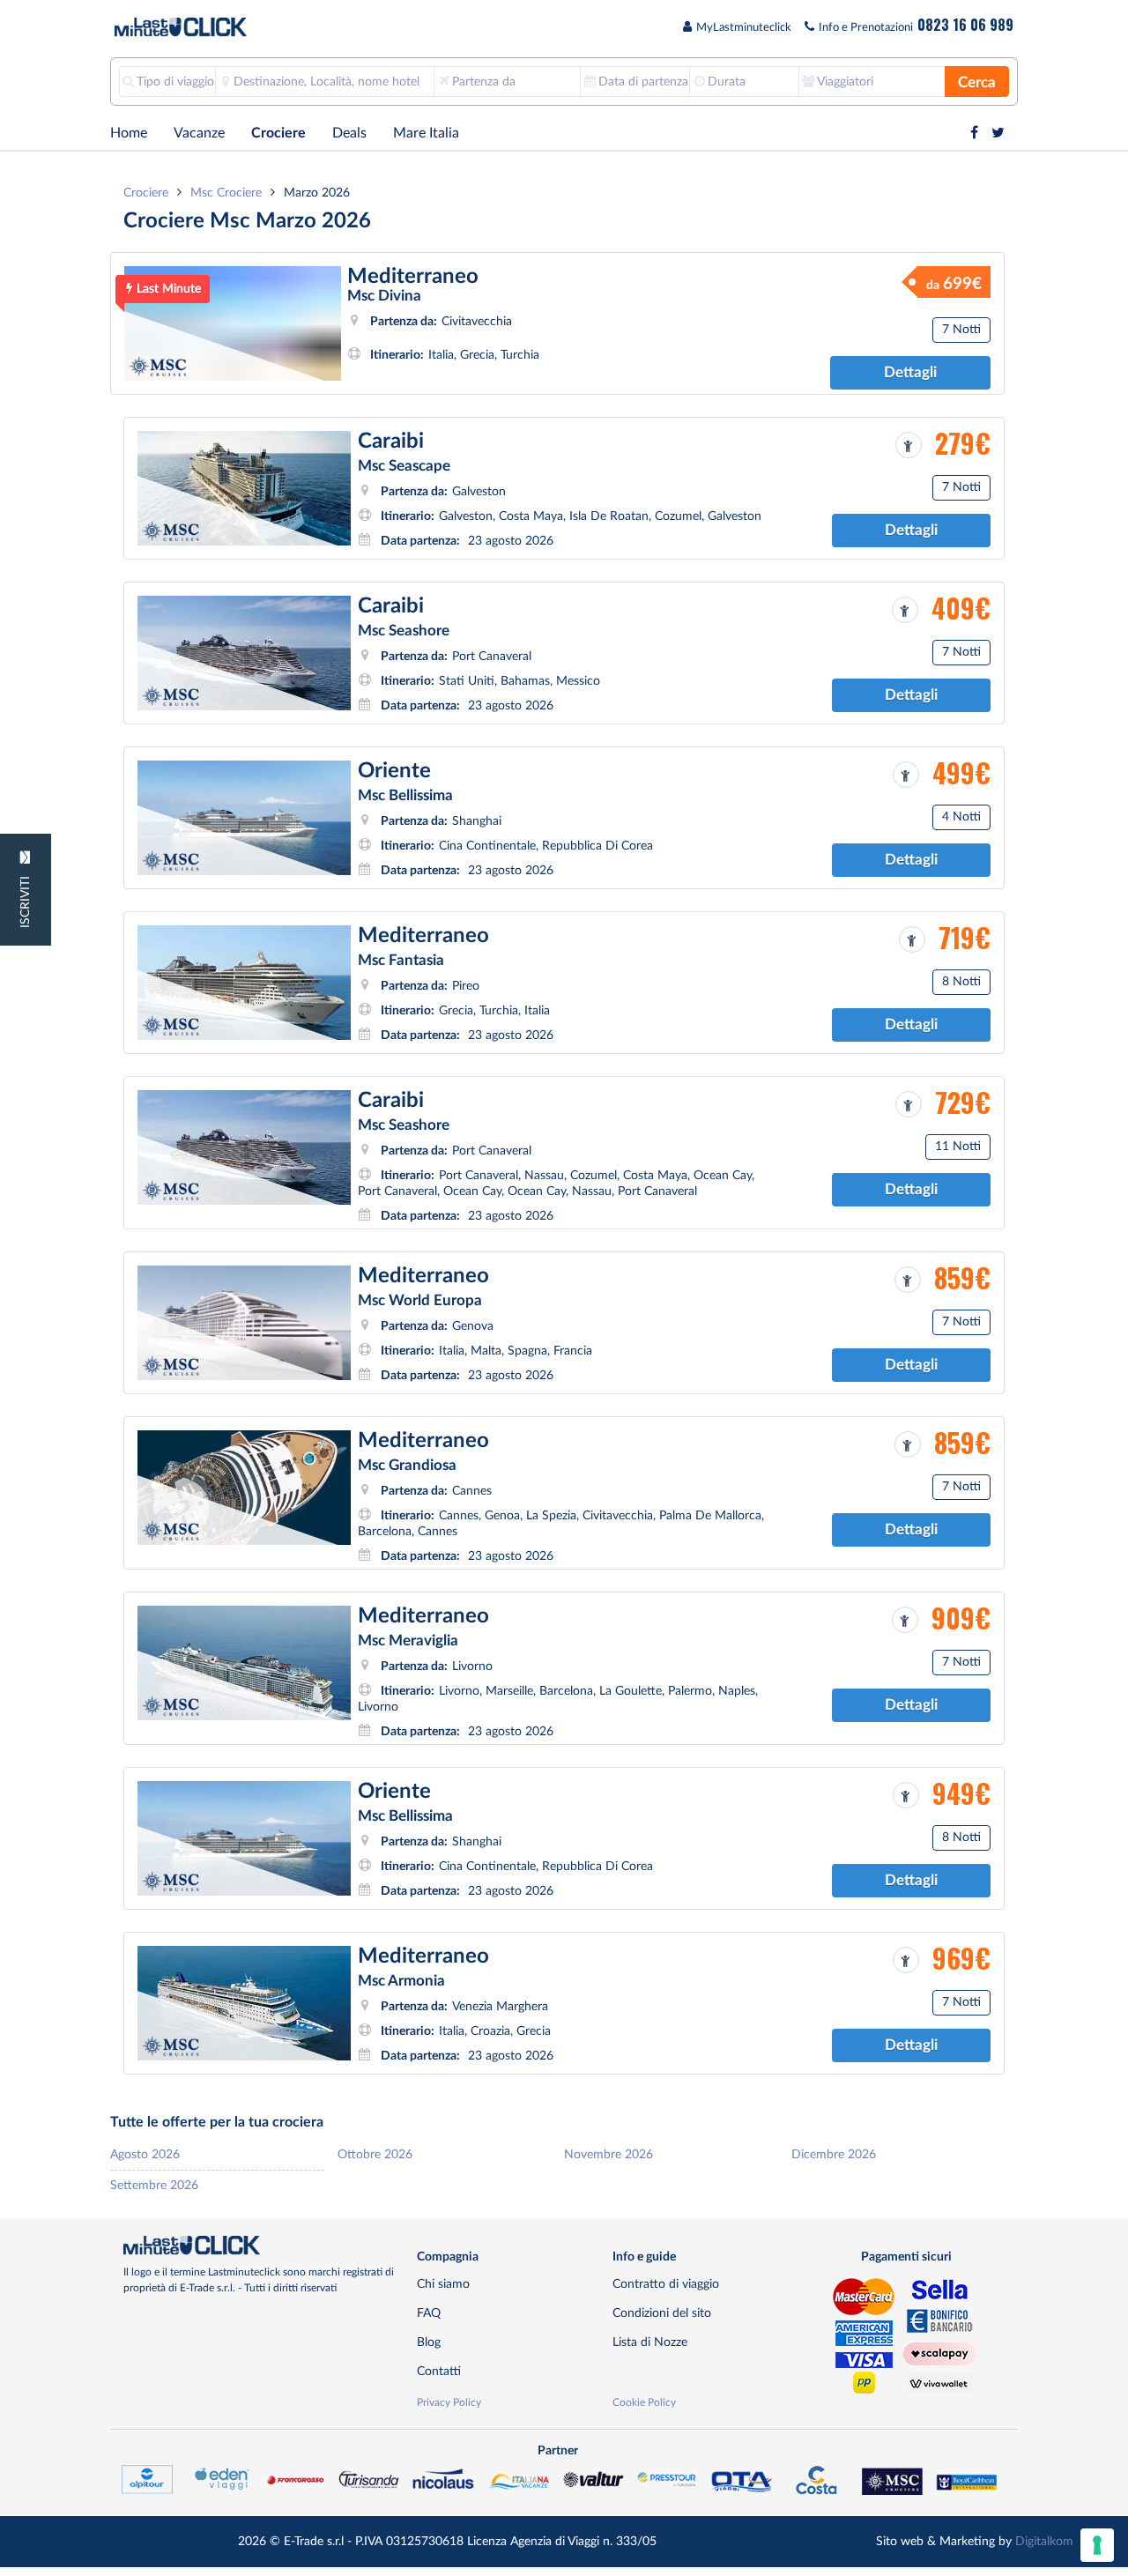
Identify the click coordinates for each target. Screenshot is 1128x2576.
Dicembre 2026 (834, 2154)
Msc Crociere (226, 193)
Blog (429, 2342)
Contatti (439, 2371)
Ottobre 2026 (375, 2154)
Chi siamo (443, 2284)
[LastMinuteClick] (263, 2246)
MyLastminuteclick (744, 28)
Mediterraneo (413, 276)
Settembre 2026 (154, 2185)
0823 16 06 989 (965, 25)
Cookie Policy (644, 2402)
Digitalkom (1044, 2541)
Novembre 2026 (609, 2154)
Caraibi (391, 442)
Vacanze (199, 133)
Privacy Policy (449, 2402)
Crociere (278, 133)
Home (129, 133)
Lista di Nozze (650, 2342)
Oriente (394, 771)
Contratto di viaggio (666, 2284)
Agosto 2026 (145, 2154)
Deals (349, 133)
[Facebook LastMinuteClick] (974, 133)
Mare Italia (426, 133)
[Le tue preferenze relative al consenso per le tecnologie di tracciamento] (1097, 2545)
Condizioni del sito (662, 2313)
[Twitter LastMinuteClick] (998, 133)
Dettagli (910, 372)
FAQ (429, 2313)
